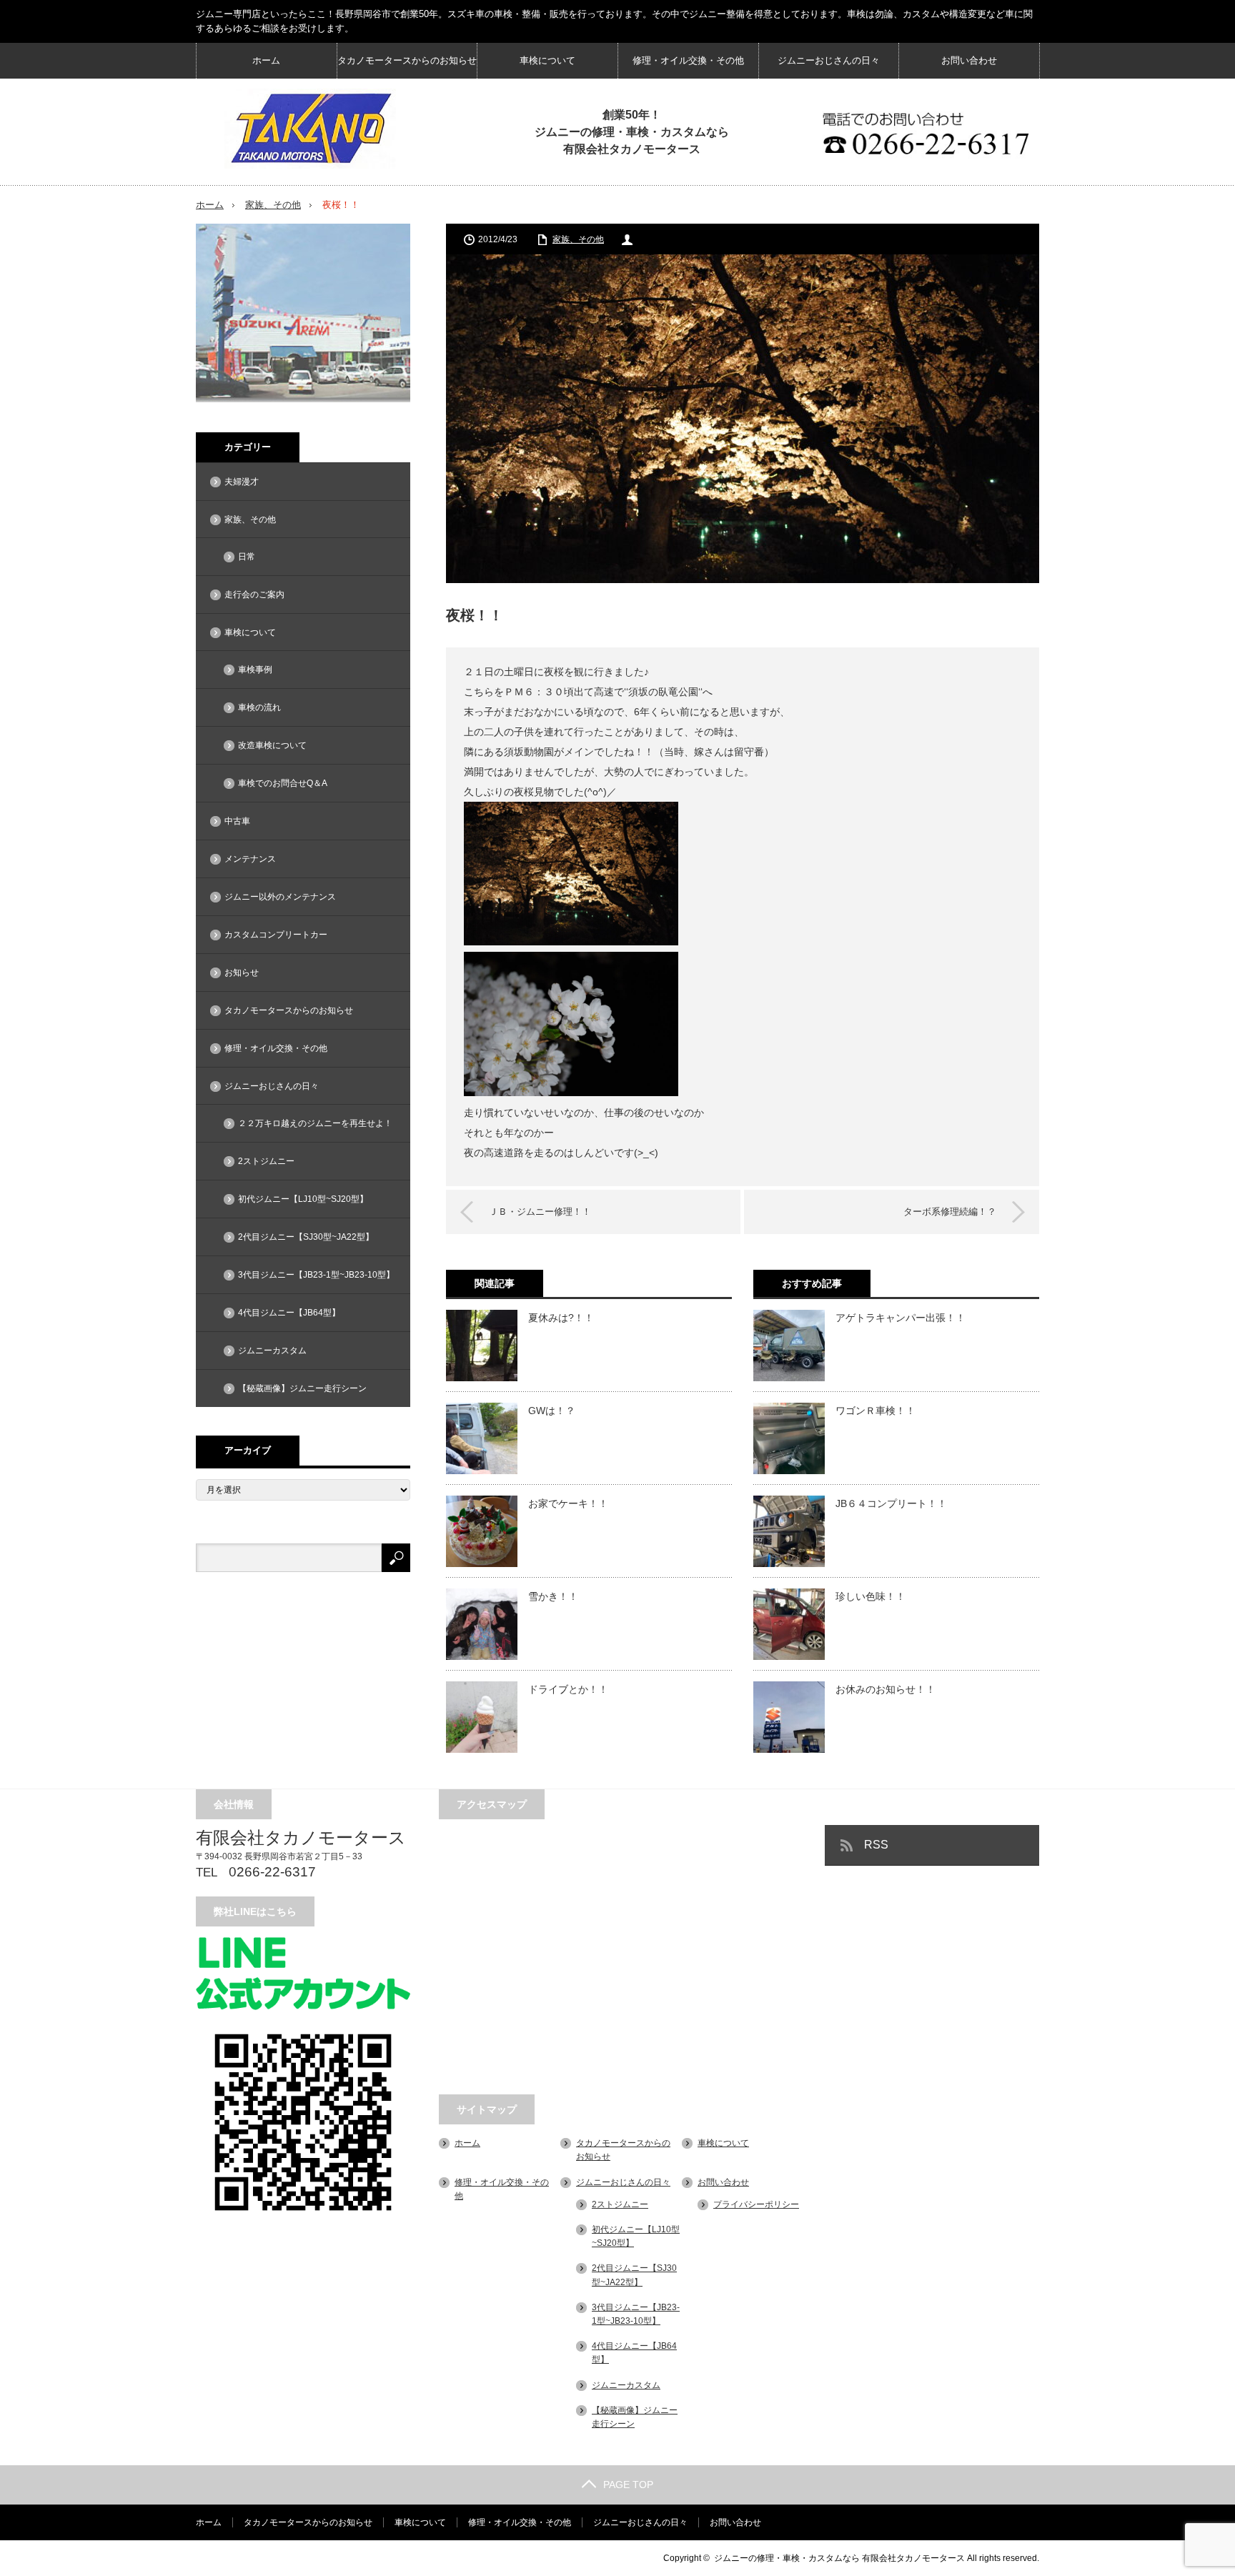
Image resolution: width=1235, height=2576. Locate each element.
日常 (247, 557)
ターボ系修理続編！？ (950, 1212)
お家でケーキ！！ (568, 1503)
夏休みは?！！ (561, 1318)
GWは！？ (552, 1411)
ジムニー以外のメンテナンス (280, 897)
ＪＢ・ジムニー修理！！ (540, 1212)
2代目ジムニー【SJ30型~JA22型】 (306, 1237)
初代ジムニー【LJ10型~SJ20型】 (303, 1199)
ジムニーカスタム (272, 1351)
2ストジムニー (266, 1161)
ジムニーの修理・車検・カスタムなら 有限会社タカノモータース (839, 2558)
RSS (876, 1845)
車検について (547, 60)
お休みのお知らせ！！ (886, 1689)
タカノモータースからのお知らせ (407, 60)
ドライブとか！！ (568, 1689)
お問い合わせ (969, 60)
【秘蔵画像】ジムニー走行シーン (302, 1388)
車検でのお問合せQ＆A (283, 783)
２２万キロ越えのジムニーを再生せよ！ (315, 1123)
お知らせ (242, 973)
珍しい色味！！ (871, 1596)
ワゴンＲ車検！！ (876, 1411)
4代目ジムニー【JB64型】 (289, 1313)
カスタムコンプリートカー (276, 935)
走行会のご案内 (254, 595)
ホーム (266, 60)
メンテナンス (250, 859)
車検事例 (255, 670)
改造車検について (272, 745)
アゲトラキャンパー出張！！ (901, 1318)
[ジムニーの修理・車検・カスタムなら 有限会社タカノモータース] (310, 129)
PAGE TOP (628, 2485)
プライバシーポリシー (756, 2204)
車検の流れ (259, 707)
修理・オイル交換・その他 (688, 60)
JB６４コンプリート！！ (891, 1503)
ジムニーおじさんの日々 (829, 60)
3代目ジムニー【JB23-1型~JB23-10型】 (316, 1275)
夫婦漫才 (242, 482)
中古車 (237, 821)
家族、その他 (273, 205)
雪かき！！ (553, 1596)
